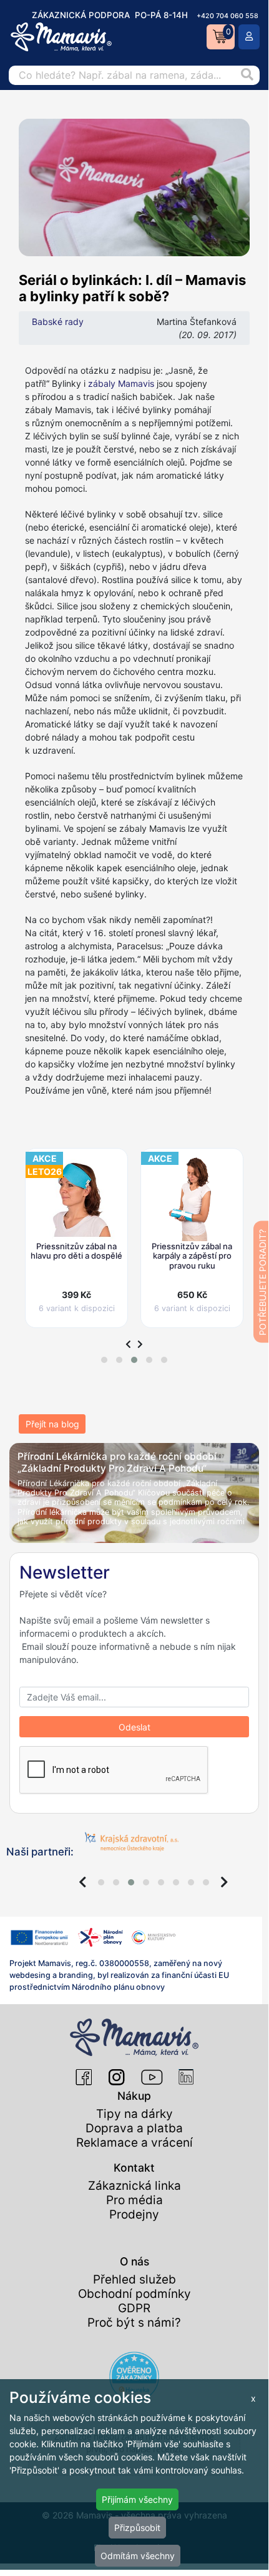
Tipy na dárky (134, 2114)
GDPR (134, 2308)
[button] (104, 1360)
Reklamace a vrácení (134, 2143)
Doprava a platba (134, 2128)
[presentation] (128, 1344)
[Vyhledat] (247, 75)
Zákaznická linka (134, 2186)
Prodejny (134, 2214)
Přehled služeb (134, 2279)
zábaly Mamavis (121, 383)
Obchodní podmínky (134, 2294)
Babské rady (58, 322)
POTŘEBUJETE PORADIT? (262, 1282)
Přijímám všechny (137, 2499)
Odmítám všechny (138, 2556)
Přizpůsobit (137, 2528)
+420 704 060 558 (227, 16)
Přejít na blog (52, 1424)
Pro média (134, 2200)
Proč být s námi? (134, 2323)
